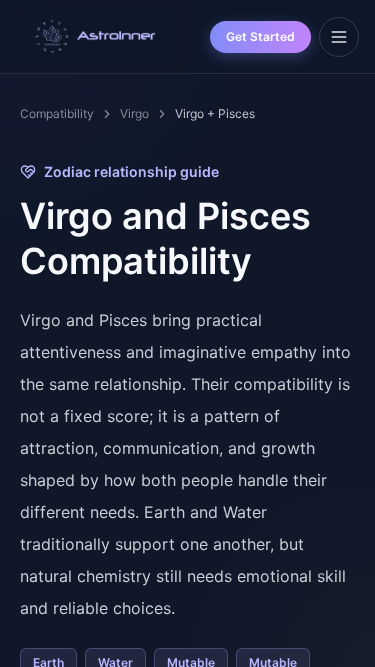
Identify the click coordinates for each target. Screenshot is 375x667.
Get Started (260, 36)
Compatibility (57, 113)
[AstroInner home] (96, 37)
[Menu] (339, 37)
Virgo (134, 113)
